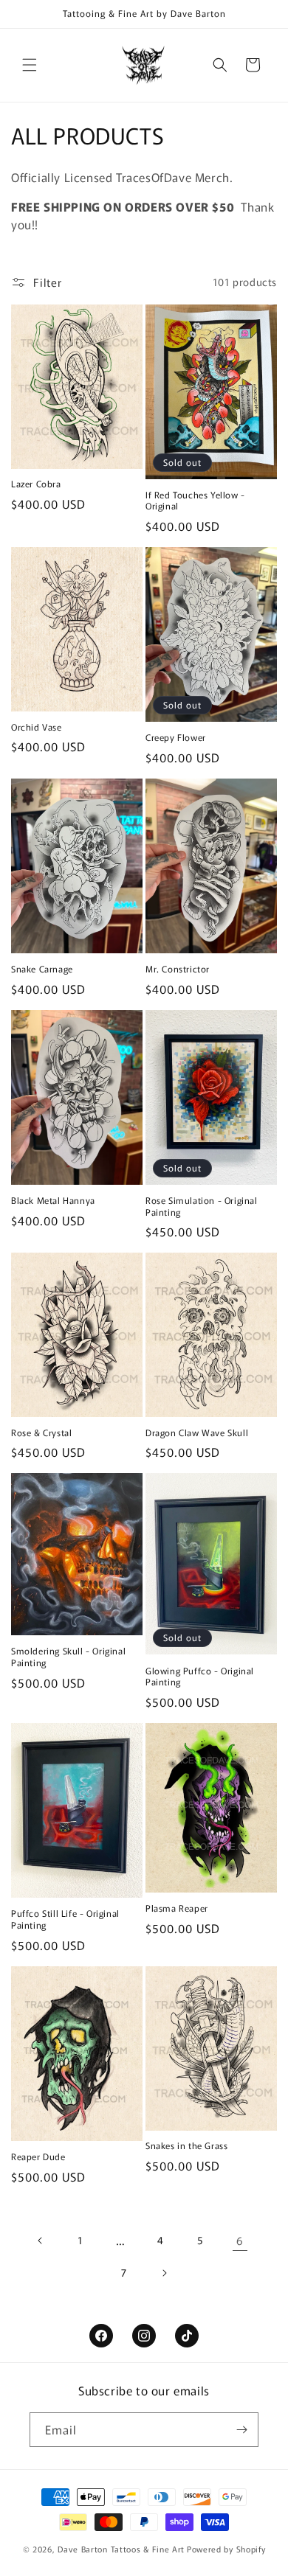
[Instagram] (144, 2336)
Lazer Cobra (36, 484)
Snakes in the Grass (186, 2145)
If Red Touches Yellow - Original (195, 500)
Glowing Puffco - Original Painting (200, 1676)
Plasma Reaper (177, 1908)
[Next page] (164, 2273)
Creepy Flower (176, 737)
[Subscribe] (241, 2430)
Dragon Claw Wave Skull (197, 1433)
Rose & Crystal (41, 1433)
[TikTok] (187, 2336)
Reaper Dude (38, 2156)
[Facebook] (101, 2336)
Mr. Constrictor (178, 969)
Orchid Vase (37, 727)
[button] (30, 65)
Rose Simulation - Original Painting (202, 1206)
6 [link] (240, 2240)
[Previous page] (41, 2241)
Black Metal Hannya (53, 1200)
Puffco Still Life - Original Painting (65, 1919)
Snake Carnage (42, 969)
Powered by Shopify (226, 2549)
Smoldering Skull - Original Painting (68, 1656)
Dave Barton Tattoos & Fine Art (121, 2549)
